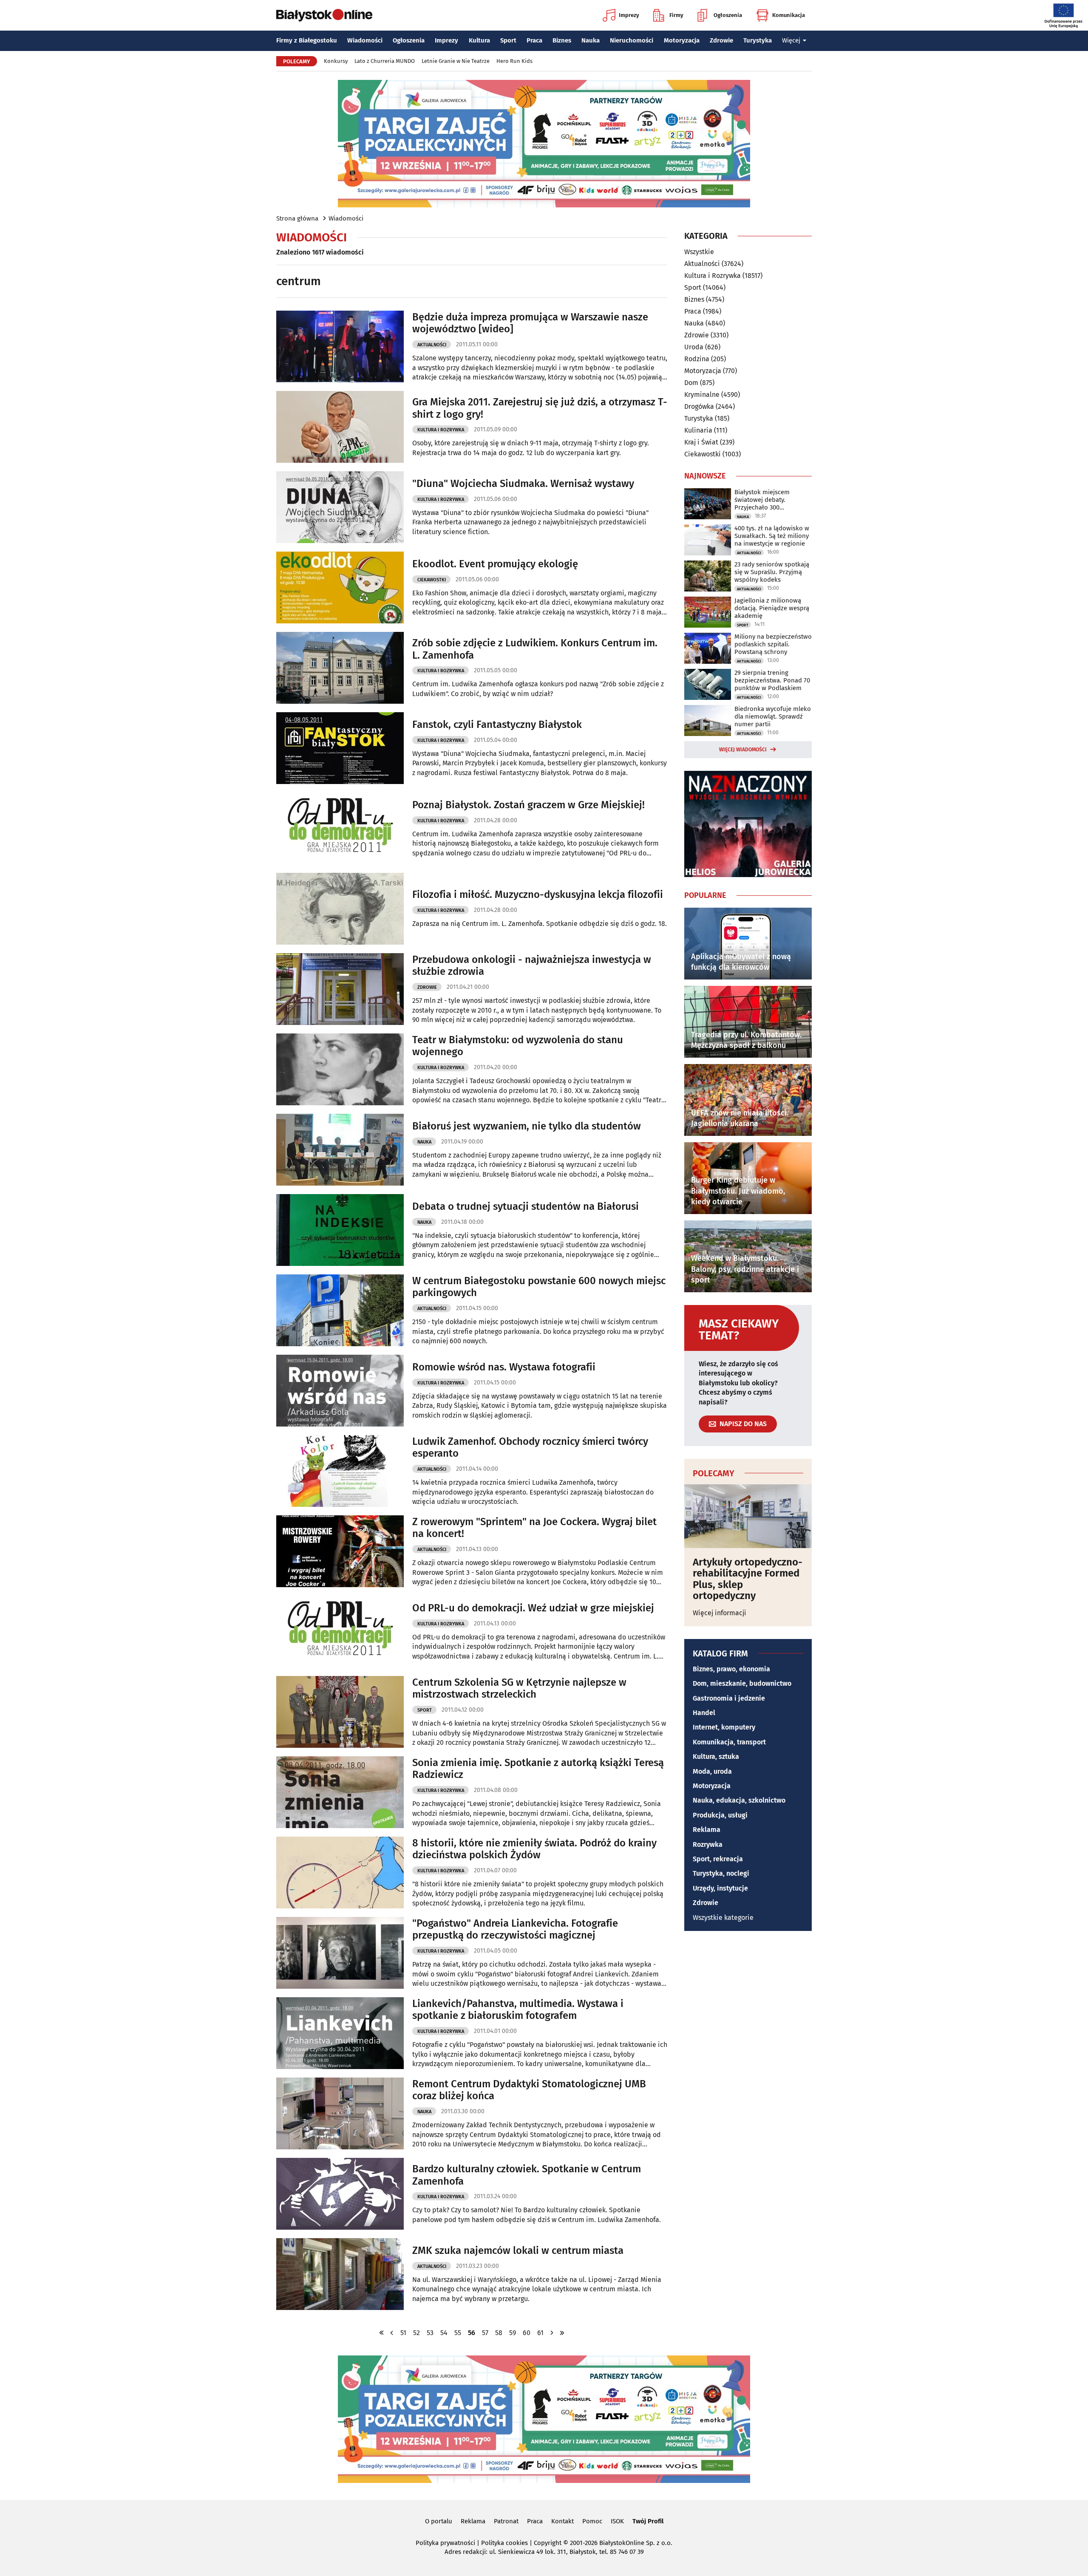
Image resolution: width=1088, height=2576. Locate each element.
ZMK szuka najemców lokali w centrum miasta (518, 2250)
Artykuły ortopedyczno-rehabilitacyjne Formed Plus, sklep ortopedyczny (748, 1579)
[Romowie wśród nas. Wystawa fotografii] (340, 1391)
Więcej (791, 40)
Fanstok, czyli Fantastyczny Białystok (497, 725)
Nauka (591, 40)
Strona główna (297, 218)
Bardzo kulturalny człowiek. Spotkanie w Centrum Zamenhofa (527, 2175)
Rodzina (697, 359)
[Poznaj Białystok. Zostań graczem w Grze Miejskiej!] (340, 828)
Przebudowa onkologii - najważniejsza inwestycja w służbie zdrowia (532, 966)
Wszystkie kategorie (723, 1918)
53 (430, 2333)
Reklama (707, 1830)
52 (416, 2333)
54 (444, 2333)
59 (513, 2333)
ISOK (617, 2521)
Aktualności (432, 345)
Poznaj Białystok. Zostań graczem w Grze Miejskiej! (528, 805)
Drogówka (699, 406)
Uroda (694, 347)
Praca (534, 40)
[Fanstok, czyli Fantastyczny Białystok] (340, 748)
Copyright (548, 2543)
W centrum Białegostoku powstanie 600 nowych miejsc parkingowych (539, 1287)
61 (540, 2333)
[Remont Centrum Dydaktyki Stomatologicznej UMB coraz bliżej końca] (340, 2113)
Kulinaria (698, 430)
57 (485, 2333)
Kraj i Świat (701, 442)
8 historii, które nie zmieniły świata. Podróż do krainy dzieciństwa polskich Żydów (534, 1849)
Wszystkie (699, 252)
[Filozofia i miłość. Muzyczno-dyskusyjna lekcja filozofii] (340, 909)
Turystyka (758, 40)
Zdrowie (721, 40)
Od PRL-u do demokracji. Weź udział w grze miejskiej (533, 1608)
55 (458, 2333)
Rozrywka (708, 1844)
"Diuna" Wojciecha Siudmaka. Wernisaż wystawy (523, 484)
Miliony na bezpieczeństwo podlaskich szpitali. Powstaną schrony (773, 644)
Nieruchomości (632, 40)
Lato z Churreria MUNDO (385, 61)
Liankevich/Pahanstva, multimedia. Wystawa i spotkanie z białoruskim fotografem (518, 2010)
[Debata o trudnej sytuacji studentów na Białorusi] (340, 1230)
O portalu (439, 2521)
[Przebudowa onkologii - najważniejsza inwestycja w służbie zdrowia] (340, 989)
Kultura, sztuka (716, 1756)
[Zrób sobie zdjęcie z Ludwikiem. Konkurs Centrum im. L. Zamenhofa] (340, 668)
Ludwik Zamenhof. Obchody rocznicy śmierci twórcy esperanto (530, 1448)
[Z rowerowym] (340, 1551)
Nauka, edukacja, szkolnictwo (739, 1800)
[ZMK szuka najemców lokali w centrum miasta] (340, 2274)
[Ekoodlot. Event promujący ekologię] (340, 587)
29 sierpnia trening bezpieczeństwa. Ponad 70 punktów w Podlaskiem (772, 680)
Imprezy (629, 15)
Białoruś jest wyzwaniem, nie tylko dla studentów (527, 1126)
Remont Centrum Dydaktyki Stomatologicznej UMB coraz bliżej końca (529, 2090)
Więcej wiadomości (743, 750)
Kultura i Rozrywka (441, 430)
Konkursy (336, 61)
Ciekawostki (432, 580)
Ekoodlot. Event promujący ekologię (495, 564)
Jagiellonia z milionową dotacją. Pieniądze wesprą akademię (772, 608)
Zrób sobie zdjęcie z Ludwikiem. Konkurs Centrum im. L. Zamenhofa (535, 649)
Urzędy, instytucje (720, 1888)
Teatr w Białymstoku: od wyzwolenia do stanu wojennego (518, 1046)
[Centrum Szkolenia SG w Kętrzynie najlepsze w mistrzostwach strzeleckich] (340, 1712)
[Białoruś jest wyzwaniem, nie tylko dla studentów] (340, 1150)
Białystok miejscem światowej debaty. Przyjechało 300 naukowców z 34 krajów (768, 500)
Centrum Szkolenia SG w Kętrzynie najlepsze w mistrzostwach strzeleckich (519, 1689)
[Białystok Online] (324, 15)
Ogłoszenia (728, 15)
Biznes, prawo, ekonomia (731, 1669)
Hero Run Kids (514, 61)
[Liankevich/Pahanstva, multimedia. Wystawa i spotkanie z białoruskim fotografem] (340, 2033)
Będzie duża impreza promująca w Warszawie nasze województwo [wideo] (530, 323)
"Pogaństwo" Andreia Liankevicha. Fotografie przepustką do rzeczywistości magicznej (515, 1929)
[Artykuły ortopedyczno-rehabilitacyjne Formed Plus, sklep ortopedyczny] (748, 1516)
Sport (508, 40)
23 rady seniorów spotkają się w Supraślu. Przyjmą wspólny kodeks (772, 572)
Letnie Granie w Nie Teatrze (456, 61)
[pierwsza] (382, 2333)
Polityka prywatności (445, 2543)
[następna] (552, 2333)
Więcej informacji (720, 1613)
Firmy (676, 15)
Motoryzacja (682, 40)
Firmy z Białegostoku (307, 40)
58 (499, 2333)
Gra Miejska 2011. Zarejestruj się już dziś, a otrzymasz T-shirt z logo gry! (540, 408)
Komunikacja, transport (729, 1742)
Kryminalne (702, 395)
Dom (691, 383)
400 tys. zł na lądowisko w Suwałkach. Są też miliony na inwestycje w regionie (772, 536)
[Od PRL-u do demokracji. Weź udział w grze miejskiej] (340, 1632)
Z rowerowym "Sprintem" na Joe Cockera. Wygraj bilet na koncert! (534, 1528)
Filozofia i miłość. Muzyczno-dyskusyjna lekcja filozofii (538, 895)
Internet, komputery (724, 1727)
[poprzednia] (392, 2333)
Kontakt (562, 2521)
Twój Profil (648, 2521)
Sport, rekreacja (718, 1859)
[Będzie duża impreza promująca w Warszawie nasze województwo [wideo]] (340, 347)
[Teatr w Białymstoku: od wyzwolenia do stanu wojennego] (340, 1069)
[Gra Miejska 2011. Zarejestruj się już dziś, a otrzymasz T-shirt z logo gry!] (340, 427)
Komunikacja (789, 15)
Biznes (562, 40)
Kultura (479, 40)
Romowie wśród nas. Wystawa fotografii (504, 1367)
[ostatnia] (562, 2333)
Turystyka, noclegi (721, 1873)
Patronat (506, 2521)
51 (403, 2333)
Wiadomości (365, 40)
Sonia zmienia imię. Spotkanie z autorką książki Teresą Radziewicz (538, 1769)
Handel (704, 1713)
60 (527, 2333)
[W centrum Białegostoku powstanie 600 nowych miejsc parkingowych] (340, 1310)
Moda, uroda (712, 1771)
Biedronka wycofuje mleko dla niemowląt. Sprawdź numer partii (773, 716)
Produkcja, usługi (720, 1815)
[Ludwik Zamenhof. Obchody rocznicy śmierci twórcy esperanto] (340, 1471)
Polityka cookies (504, 2543)
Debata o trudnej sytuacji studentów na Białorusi (526, 1206)
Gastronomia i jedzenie (729, 1698)
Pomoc (592, 2521)
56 (472, 2333)
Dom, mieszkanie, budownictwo (742, 1683)
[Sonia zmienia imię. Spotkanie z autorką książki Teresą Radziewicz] (340, 1792)
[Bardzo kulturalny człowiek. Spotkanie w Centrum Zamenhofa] (340, 2194)
